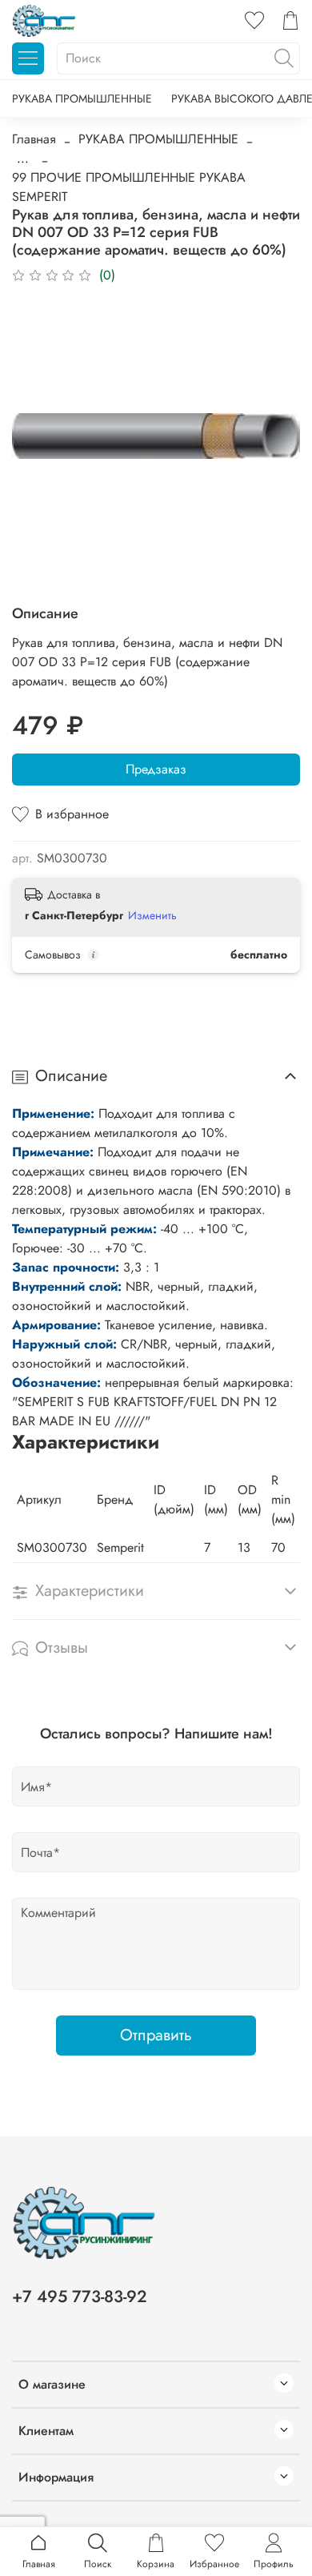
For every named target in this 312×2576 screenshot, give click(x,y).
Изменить (152, 915)
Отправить (156, 2035)
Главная (34, 139)
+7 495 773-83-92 (80, 2297)
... (23, 159)
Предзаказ (156, 769)
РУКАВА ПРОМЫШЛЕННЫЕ (82, 98)
